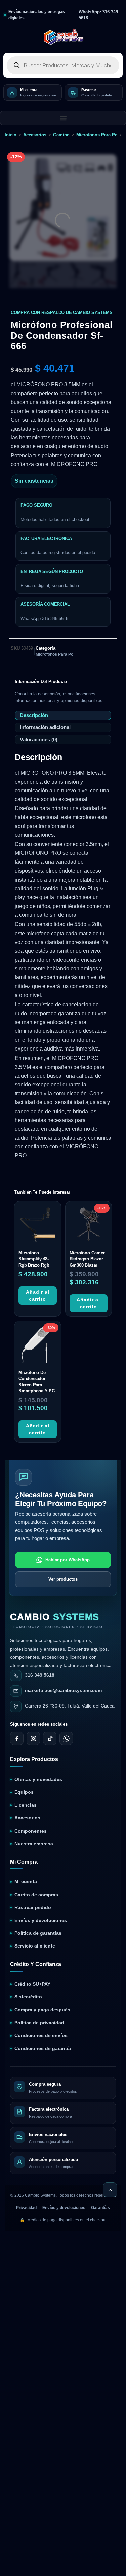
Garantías (100, 2208)
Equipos (24, 1792)
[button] (63, 118)
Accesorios (35, 135)
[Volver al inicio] (110, 2190)
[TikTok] (50, 1739)
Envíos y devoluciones (41, 1921)
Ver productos (63, 1579)
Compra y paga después (42, 2010)
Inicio (11, 135)
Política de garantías (38, 1933)
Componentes (31, 1831)
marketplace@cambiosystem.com (63, 1691)
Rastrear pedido (33, 1907)
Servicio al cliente (35, 1946)
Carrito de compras (36, 1895)
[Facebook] (17, 1739)
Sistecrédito (28, 1997)
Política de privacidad (39, 2023)
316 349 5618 (40, 1675)
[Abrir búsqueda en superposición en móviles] (63, 65)
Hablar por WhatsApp (68, 1560)
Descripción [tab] (34, 715)
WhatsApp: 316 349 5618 (98, 15)
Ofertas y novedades (38, 1779)
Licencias (26, 1805)
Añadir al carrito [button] (38, 1295)
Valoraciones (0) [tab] (39, 740)
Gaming (61, 135)
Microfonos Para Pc (97, 135)
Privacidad (26, 2208)
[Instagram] (33, 1739)
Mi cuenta (26, 1882)
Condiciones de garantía (43, 2049)
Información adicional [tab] (45, 728)
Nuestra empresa (34, 1844)
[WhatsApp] (66, 1739)
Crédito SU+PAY (32, 1984)
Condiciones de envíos (41, 2035)
